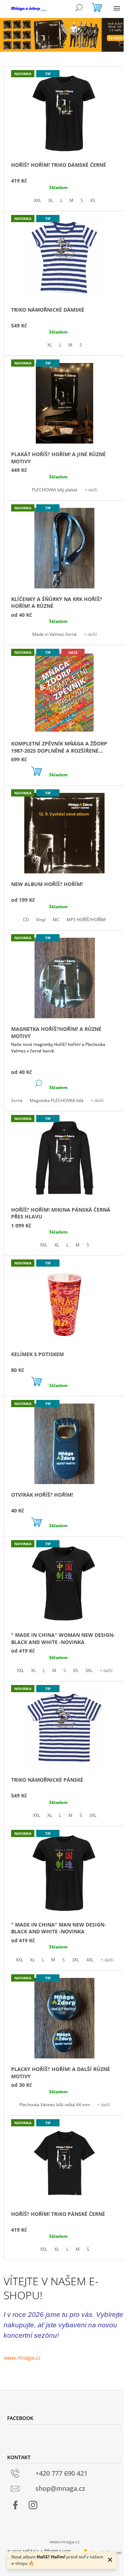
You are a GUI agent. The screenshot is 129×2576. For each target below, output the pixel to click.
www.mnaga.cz (22, 2357)
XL (51, 200)
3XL (89, 1670)
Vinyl (41, 920)
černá (17, 1100)
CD (26, 920)
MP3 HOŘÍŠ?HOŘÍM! (86, 920)
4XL (90, 1960)
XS (93, 200)
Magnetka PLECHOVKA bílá (57, 1100)
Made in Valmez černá (54, 634)
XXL (38, 200)
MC (56, 920)
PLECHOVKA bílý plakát (55, 490)
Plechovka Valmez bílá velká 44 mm (55, 2105)
